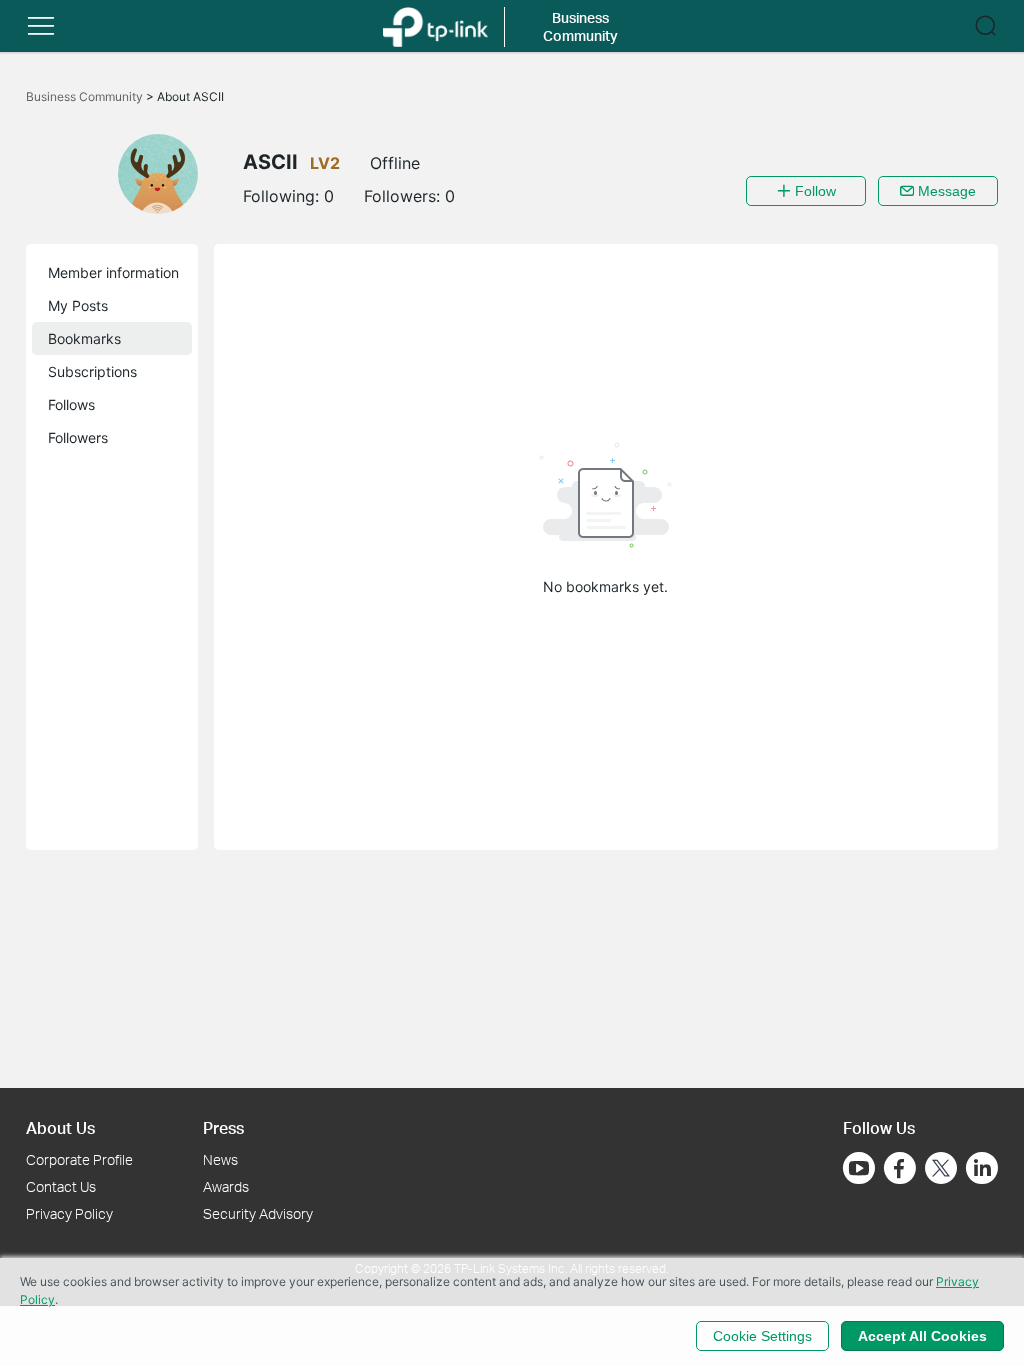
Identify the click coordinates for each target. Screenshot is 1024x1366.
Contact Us (61, 1186)
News (220, 1159)
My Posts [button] (78, 305)
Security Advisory (258, 1213)
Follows (71, 404)
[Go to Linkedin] (982, 1168)
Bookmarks (84, 338)
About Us (60, 1127)
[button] (41, 26)
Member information (113, 272)
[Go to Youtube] (859, 1168)
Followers (78, 437)
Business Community (86, 96)
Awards (226, 1186)
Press (223, 1127)
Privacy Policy (69, 1213)
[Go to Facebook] (900, 1168)
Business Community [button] (580, 26)
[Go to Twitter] (941, 1170)
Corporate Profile (79, 1159)
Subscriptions (92, 371)
